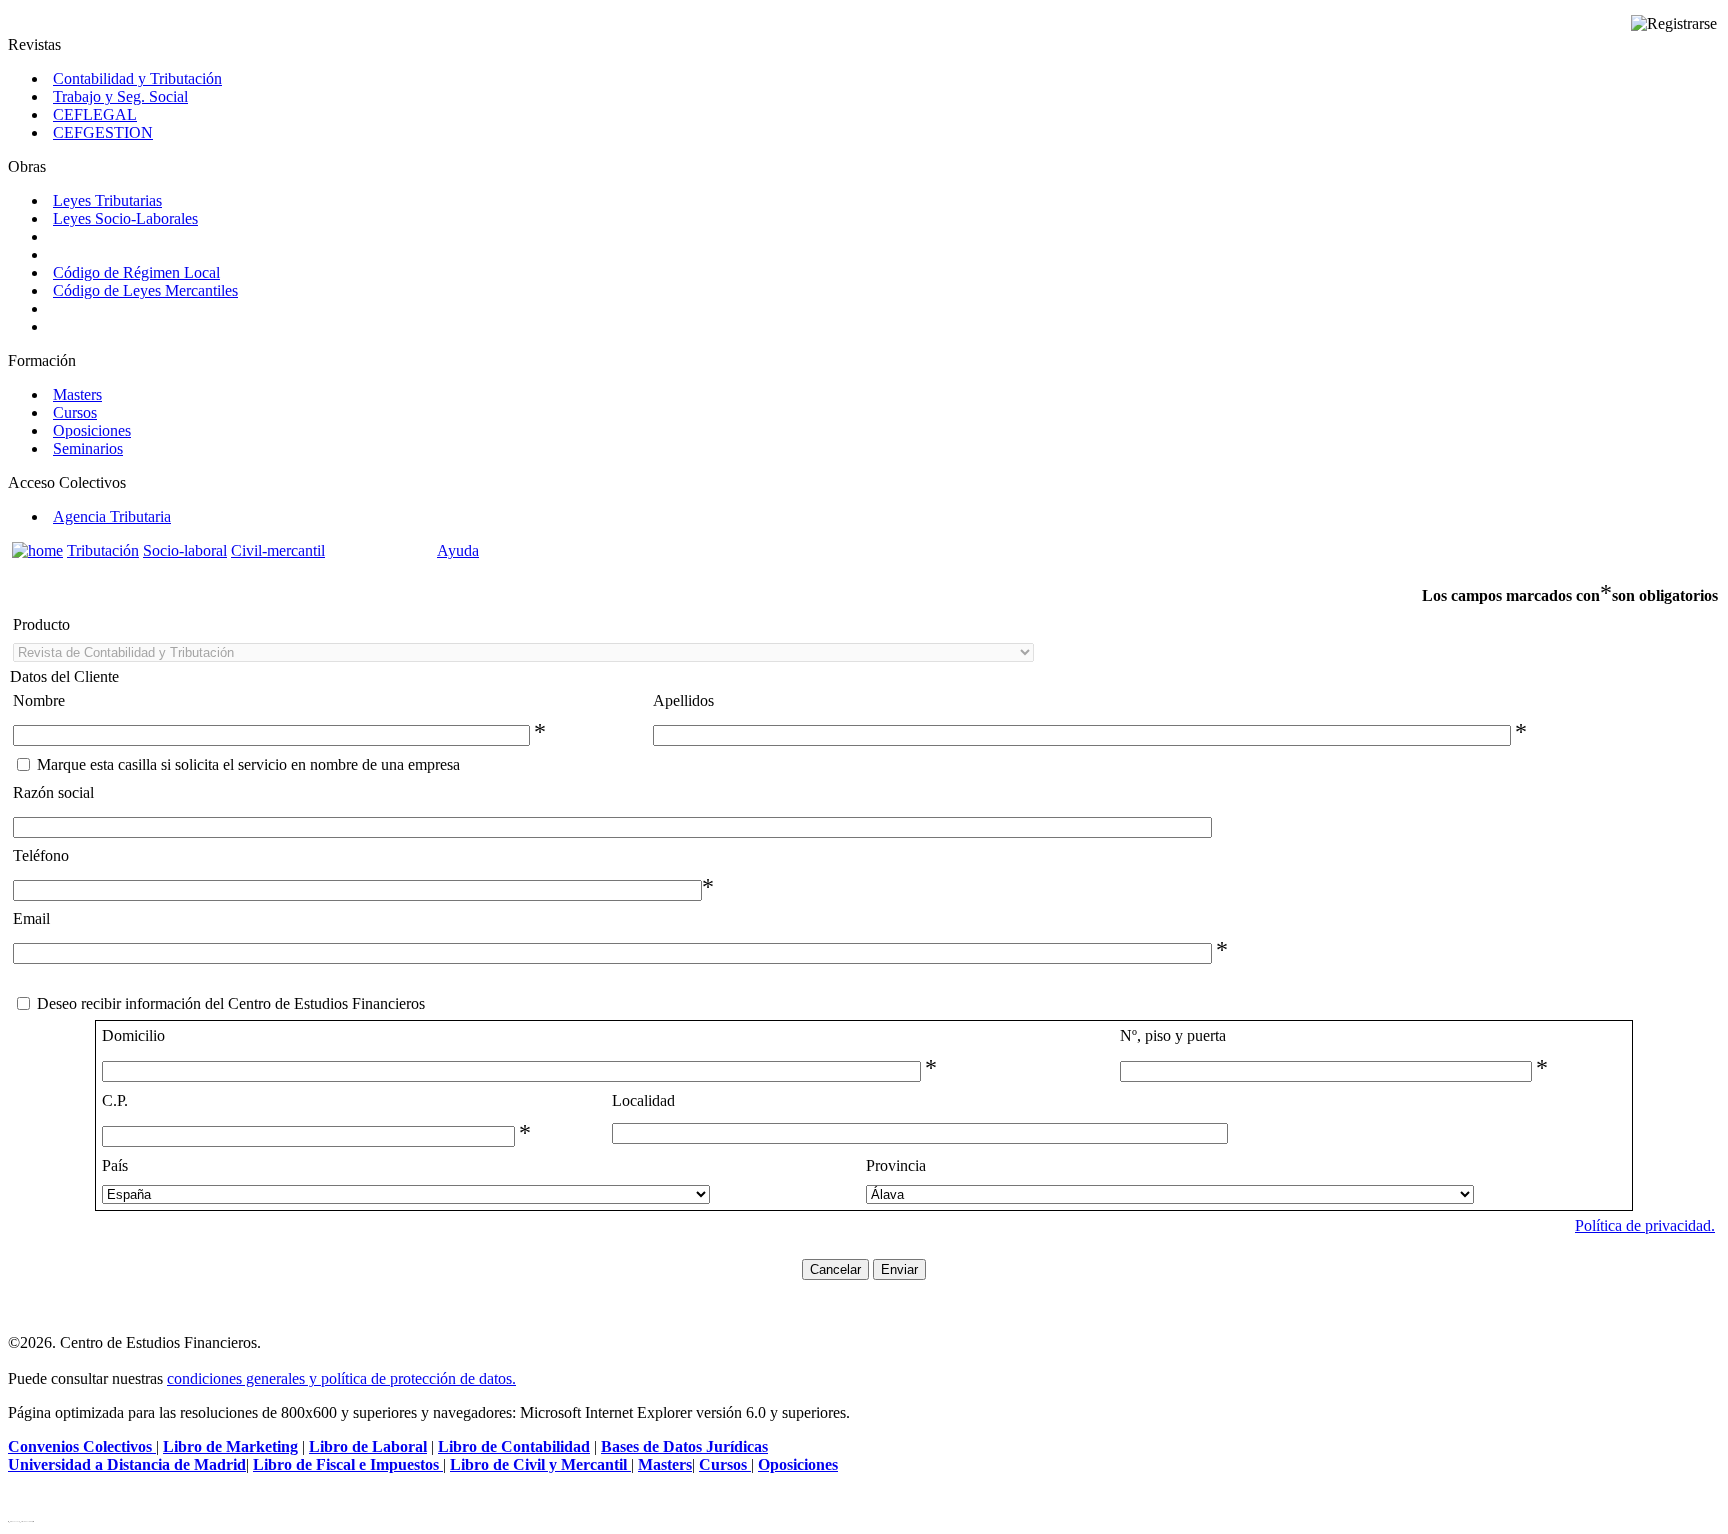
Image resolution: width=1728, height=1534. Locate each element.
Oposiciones (92, 430)
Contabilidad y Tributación (137, 78)
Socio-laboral (185, 550)
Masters (77, 394)
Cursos (75, 412)
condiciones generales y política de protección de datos (339, 1378)
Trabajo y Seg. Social (120, 96)
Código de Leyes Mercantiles (145, 290)
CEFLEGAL (95, 114)
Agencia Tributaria (112, 516)
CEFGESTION (103, 132)
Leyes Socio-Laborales (125, 218)
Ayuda (458, 550)
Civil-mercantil (278, 550)
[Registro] (1674, 24)
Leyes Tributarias (107, 200)
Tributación (103, 550)
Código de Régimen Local (136, 272)
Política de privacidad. (1645, 1225)
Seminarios (88, 448)
